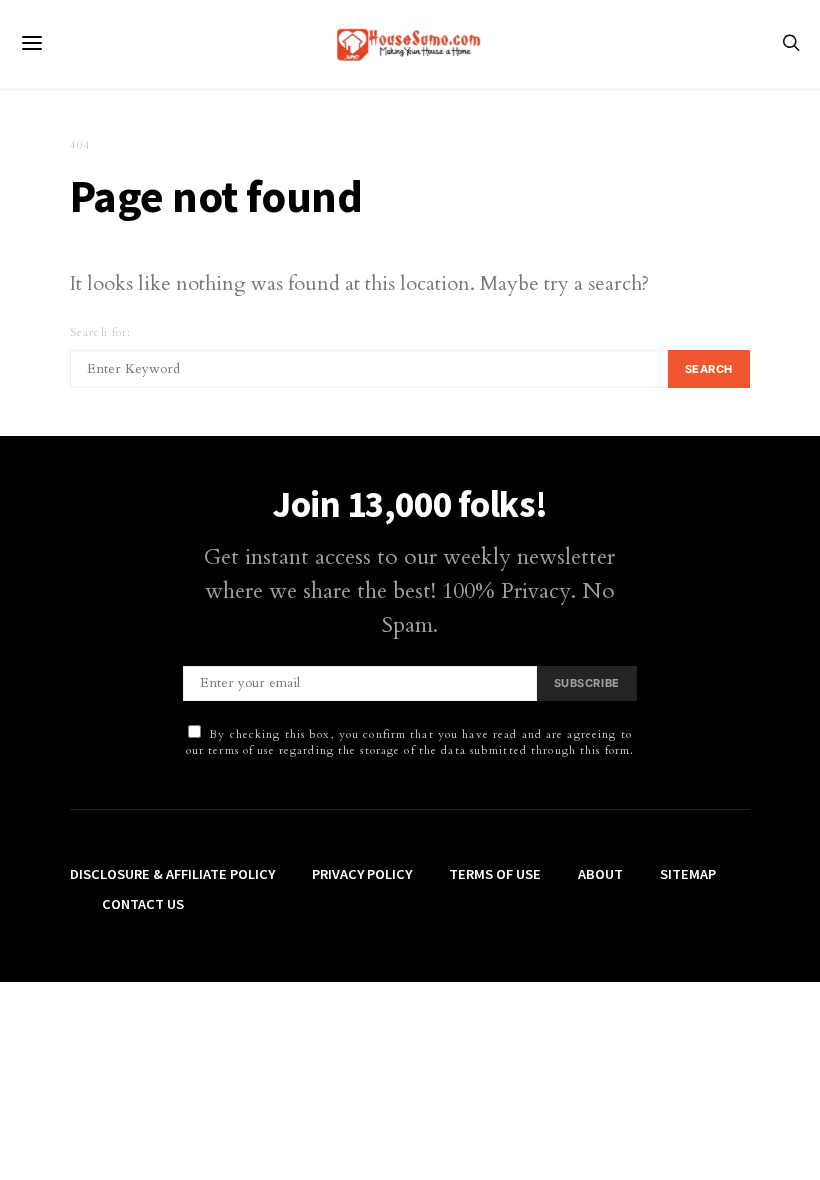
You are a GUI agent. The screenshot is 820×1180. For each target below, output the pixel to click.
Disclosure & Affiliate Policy (172, 874)
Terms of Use (495, 874)
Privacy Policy (362, 874)
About (600, 874)
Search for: (100, 332)
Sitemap (688, 874)
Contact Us (143, 904)
